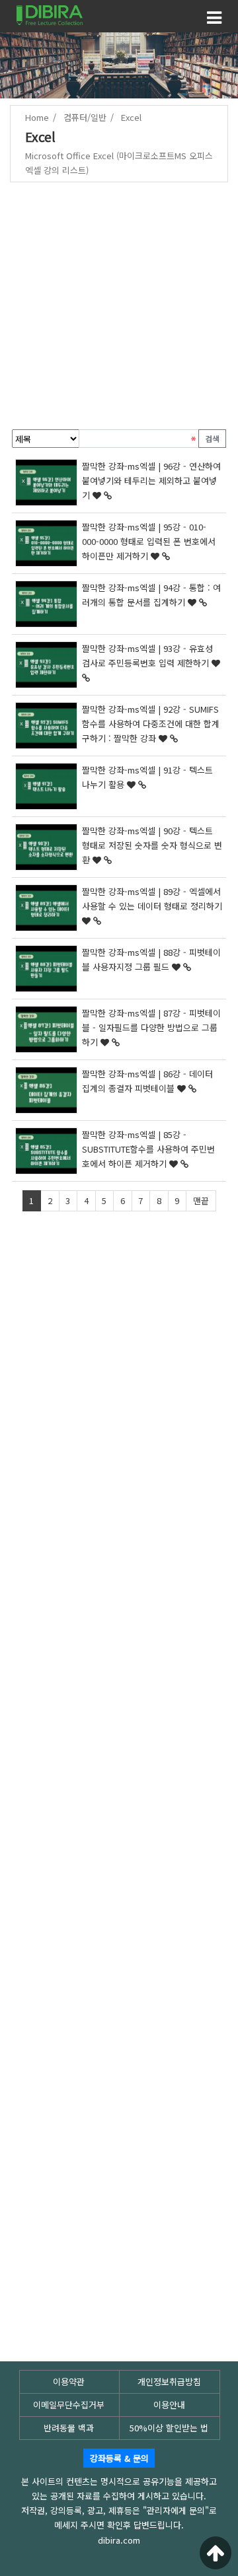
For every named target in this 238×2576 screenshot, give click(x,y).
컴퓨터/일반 (85, 117)
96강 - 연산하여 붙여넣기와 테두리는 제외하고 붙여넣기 (151, 481)
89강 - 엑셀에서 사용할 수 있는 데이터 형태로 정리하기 (152, 899)
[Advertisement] (119, 308)
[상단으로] (216, 2553)
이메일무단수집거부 (69, 2405)
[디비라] (50, 14)
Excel (131, 117)
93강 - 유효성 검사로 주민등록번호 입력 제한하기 (147, 656)
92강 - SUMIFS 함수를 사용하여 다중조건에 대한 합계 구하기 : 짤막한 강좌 (151, 724)
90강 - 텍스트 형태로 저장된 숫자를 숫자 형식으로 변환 (152, 845)
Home (37, 117)
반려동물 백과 (69, 2428)
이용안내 (169, 2405)
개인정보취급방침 (169, 2381)
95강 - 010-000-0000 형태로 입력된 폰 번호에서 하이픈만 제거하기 (149, 541)
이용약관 (69, 2381)
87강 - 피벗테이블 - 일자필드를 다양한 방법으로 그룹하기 (151, 1027)
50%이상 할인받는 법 (169, 2428)
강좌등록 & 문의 (119, 2458)
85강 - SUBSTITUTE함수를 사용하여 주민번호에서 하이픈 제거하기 (148, 1149)
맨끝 (201, 1200)
